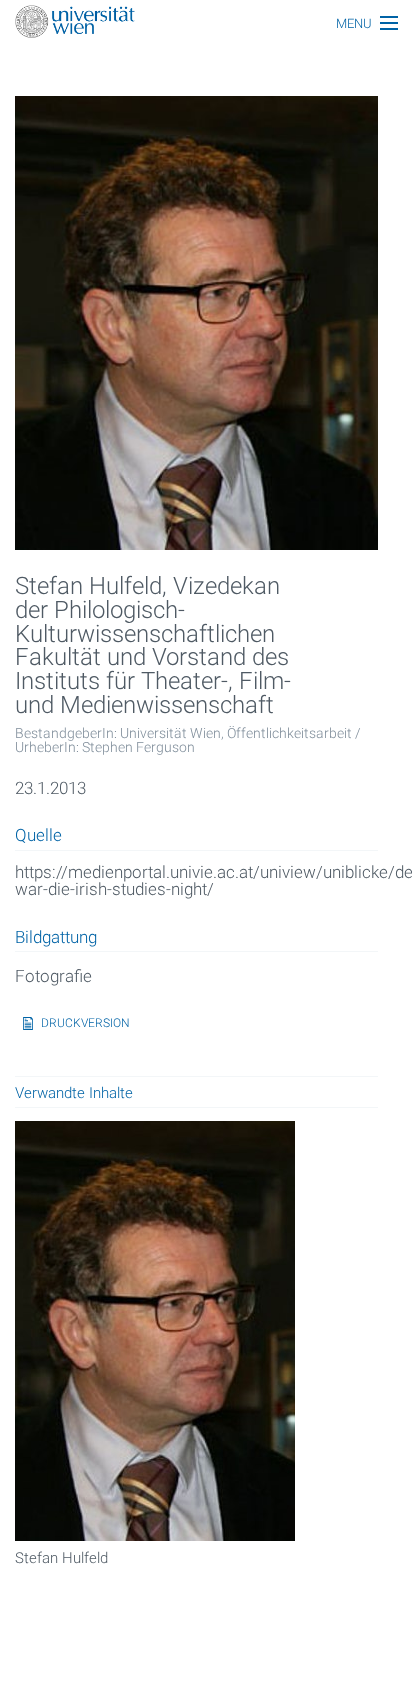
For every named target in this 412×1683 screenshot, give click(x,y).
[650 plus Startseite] (206, 23)
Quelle (38, 836)
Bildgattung (56, 938)
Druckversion (85, 1023)
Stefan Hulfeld (61, 1558)
